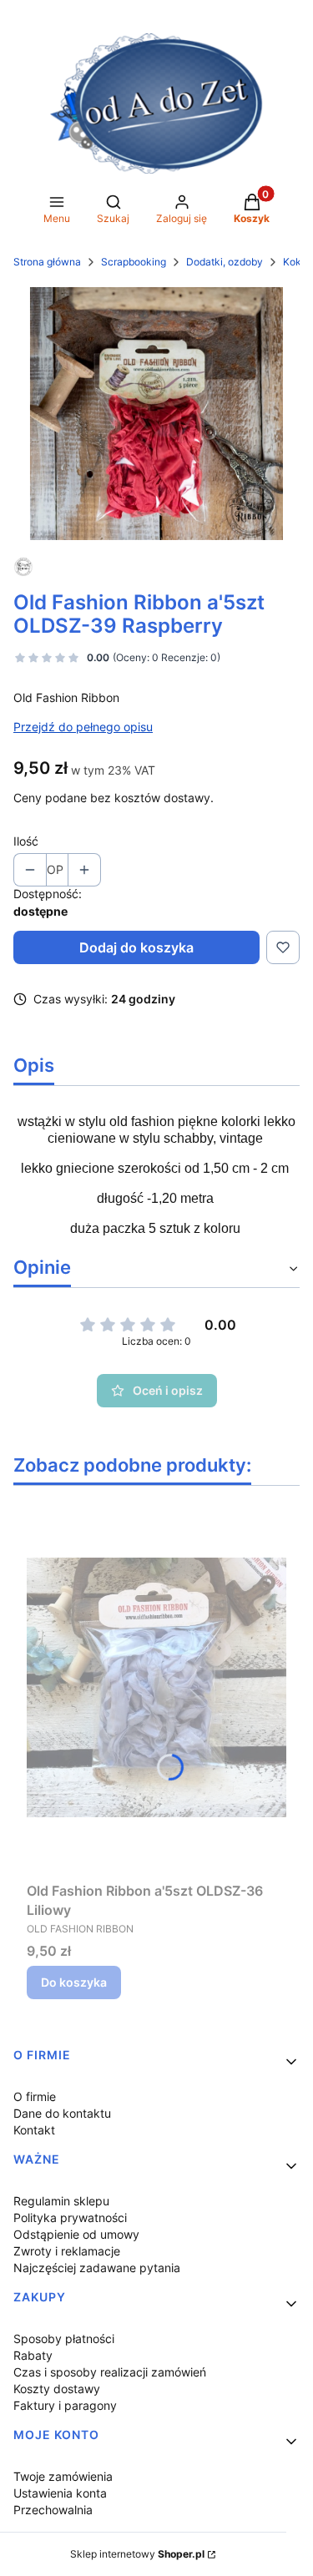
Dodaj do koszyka (136, 947)
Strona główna (47, 262)
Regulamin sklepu (61, 2201)
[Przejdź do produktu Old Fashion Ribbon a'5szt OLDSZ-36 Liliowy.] (156, 1687)
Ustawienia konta (60, 2493)
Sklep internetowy (137, 2554)
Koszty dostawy (57, 2389)
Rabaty (33, 2355)
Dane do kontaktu (62, 2113)
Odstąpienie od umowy (76, 2234)
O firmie (35, 2096)
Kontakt (34, 2130)
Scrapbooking (134, 262)
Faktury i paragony (65, 2405)
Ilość (26, 841)
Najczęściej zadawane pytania (97, 2268)
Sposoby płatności (64, 2339)
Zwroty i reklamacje (67, 2251)
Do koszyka (74, 1982)
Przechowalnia (53, 2510)
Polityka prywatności (70, 2217)
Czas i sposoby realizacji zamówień (110, 2372)
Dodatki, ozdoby (225, 262)
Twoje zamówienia (63, 2476)
